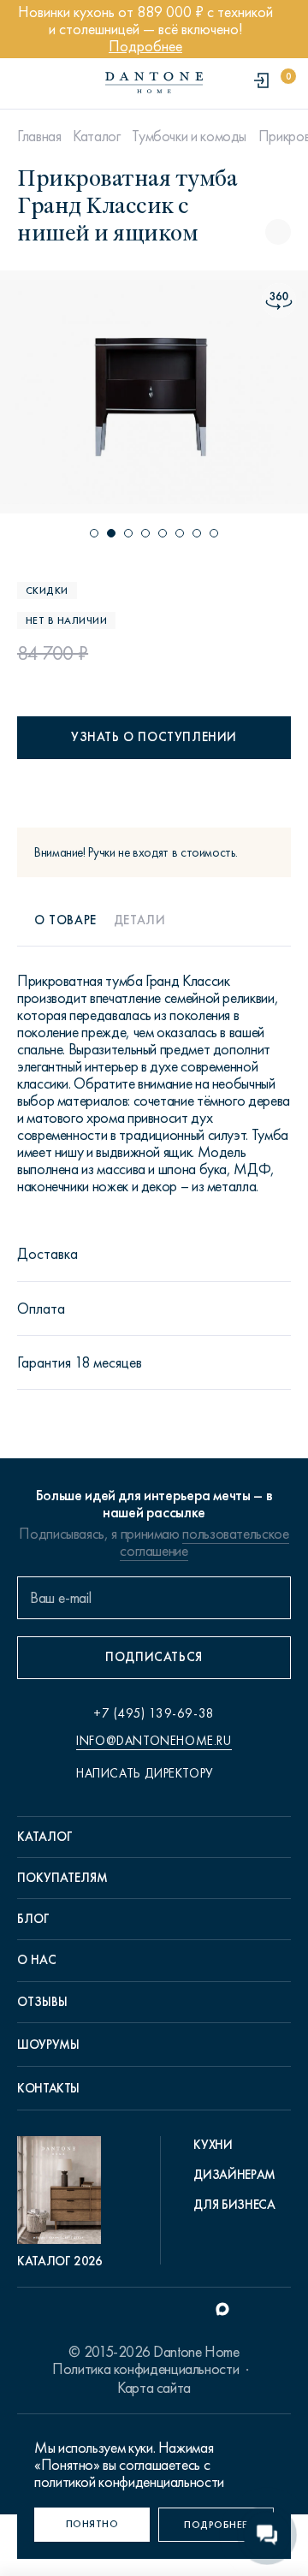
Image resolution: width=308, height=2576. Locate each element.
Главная (39, 136)
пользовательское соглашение (204, 1542)
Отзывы (42, 2002)
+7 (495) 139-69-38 (154, 1713)
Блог (33, 1919)
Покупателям (62, 1878)
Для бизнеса (234, 2205)
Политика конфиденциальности (145, 2369)
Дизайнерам (234, 2175)
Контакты (48, 2088)
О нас (37, 1960)
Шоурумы (48, 2045)
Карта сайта (154, 2388)
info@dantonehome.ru (154, 1741)
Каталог (96, 136)
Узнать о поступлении (154, 737)
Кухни (213, 2145)
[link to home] (154, 83)
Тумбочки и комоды (189, 136)
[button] (94, 533)
